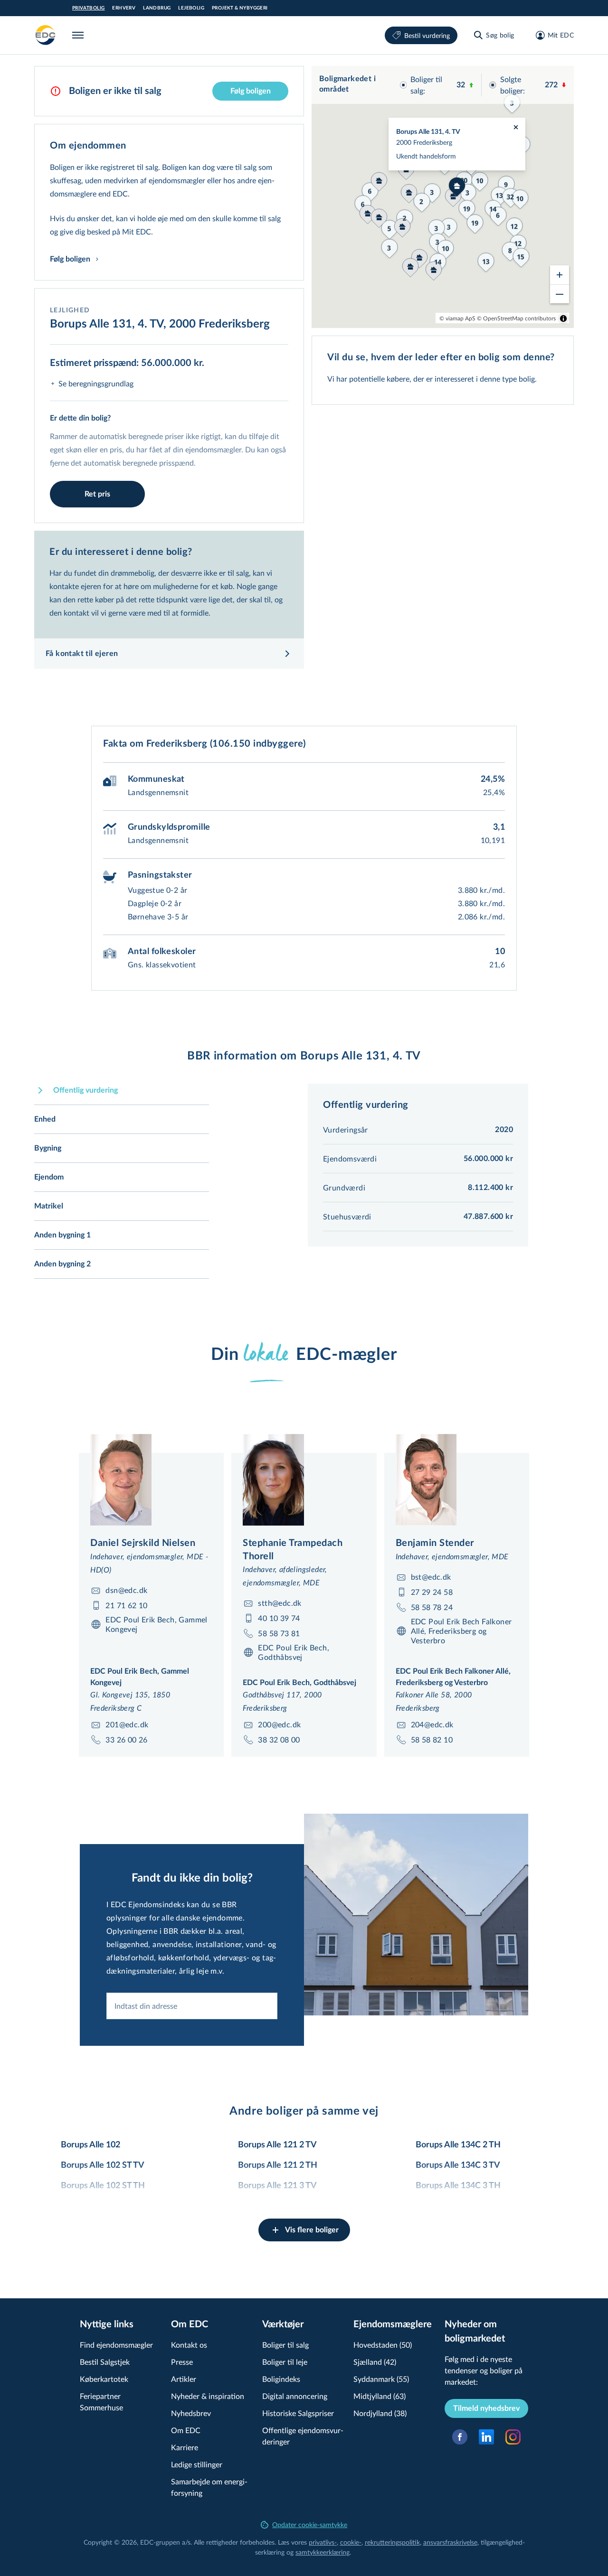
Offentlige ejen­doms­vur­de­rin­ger (303, 2436)
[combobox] (192, 2006)
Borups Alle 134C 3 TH (458, 2186)
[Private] (46, 35)
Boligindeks (281, 2379)
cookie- (351, 2542)
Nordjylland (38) (380, 2413)
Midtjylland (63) (380, 2396)
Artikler (184, 2379)
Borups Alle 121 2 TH (278, 2165)
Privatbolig (88, 8)
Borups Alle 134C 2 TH (458, 2145)
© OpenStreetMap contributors (516, 318)
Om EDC (186, 2430)
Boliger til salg (285, 2345)
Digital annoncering (295, 2396)
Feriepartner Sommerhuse (101, 2402)
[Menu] (80, 35)
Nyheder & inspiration (208, 2396)
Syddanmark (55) (381, 2379)
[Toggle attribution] (563, 318)
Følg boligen (251, 91)
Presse (182, 2362)
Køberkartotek (104, 2379)
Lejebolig (191, 8)
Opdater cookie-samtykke (310, 2524)
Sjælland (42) (375, 2362)
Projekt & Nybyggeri (240, 8)
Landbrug (157, 8)
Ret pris (97, 494)
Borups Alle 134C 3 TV (458, 2165)
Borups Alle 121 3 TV (277, 2186)
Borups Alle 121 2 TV (277, 2145)
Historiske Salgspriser (298, 2413)
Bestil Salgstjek (105, 2362)
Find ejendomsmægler (116, 2345)
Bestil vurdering (427, 35)
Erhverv (124, 8)
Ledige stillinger (197, 2464)
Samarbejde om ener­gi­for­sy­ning (209, 2487)
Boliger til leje (285, 2362)
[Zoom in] (560, 275)
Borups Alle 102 (90, 2145)
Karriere (185, 2447)
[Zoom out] (560, 294)
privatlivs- (323, 2542)
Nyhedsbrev (191, 2413)
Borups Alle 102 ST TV (103, 2165)
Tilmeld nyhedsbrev (486, 2408)
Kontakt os (189, 2345)
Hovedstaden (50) (383, 2345)
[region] (443, 197)
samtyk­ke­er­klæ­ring (323, 2552)
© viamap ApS (457, 318)
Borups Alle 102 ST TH (103, 2186)
